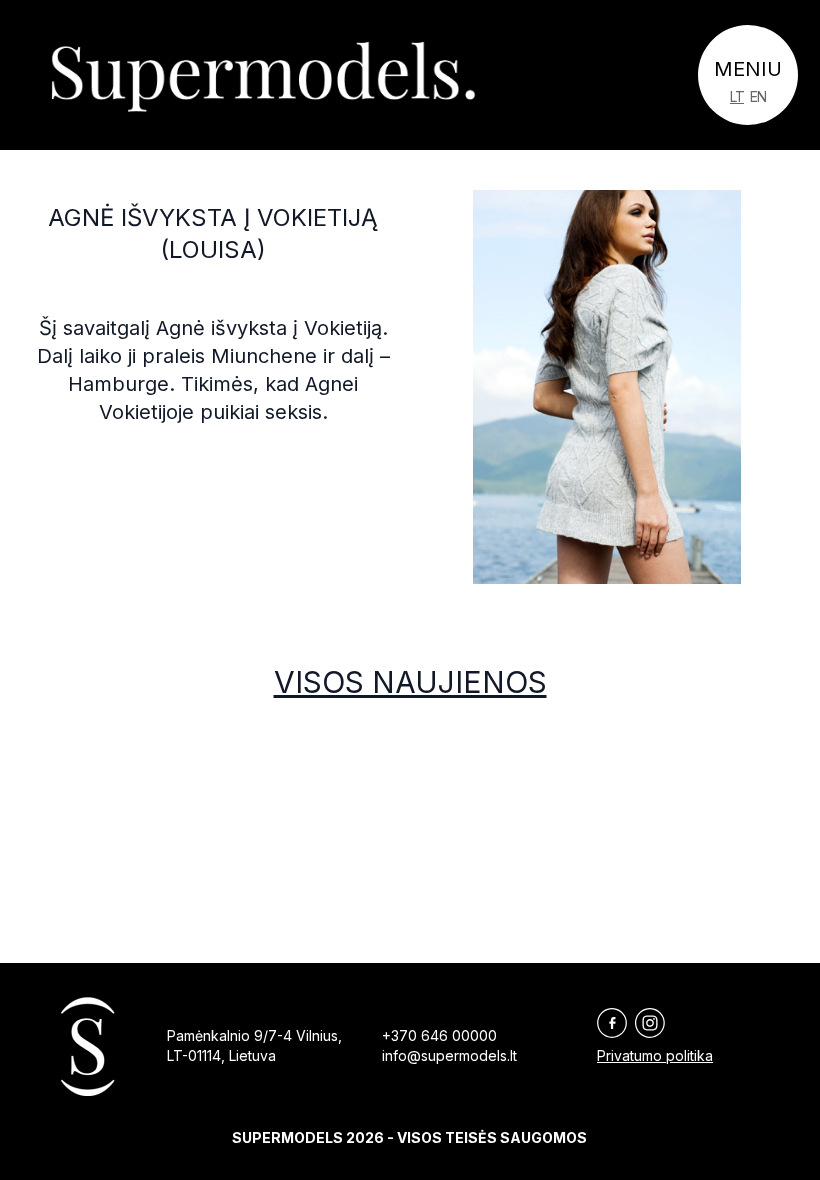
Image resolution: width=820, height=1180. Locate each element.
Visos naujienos (410, 682)
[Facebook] (612, 1023)
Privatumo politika (655, 1055)
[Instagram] (650, 1023)
